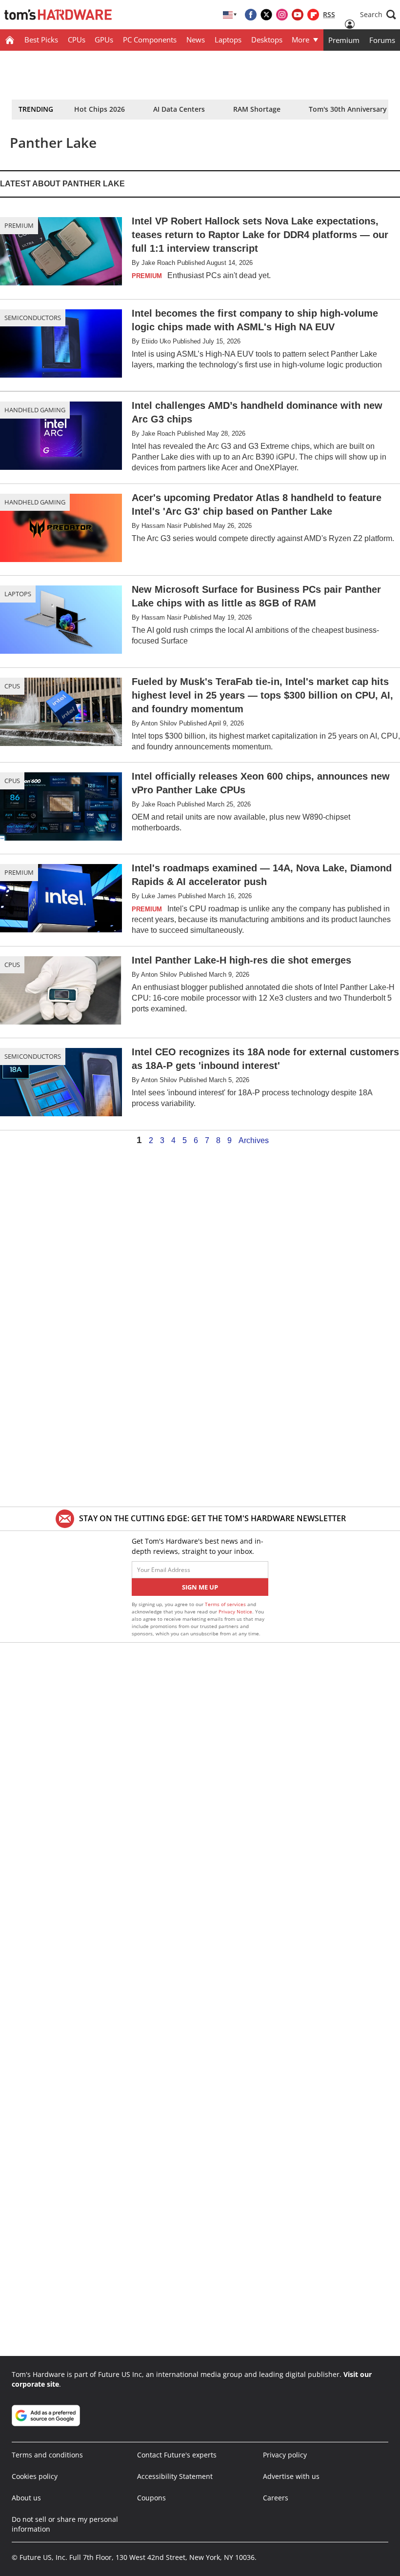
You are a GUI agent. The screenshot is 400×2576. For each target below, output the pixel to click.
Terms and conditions (47, 2455)
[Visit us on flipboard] (313, 15)
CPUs (77, 40)
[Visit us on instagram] (282, 15)
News (196, 40)
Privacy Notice (235, 1611)
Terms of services (226, 1604)
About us (26, 2498)
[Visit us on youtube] (298, 15)
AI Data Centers (179, 109)
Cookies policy (35, 2476)
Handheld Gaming (35, 410)
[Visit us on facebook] (251, 15)
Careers (276, 2498)
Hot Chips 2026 (100, 109)
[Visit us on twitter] (266, 15)
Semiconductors (33, 318)
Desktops (267, 40)
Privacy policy (285, 2455)
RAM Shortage (257, 109)
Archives (254, 1141)
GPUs (104, 40)
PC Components (150, 40)
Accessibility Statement (175, 2476)
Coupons (151, 2498)
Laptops (228, 40)
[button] (378, 15)
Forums (382, 40)
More (300, 40)
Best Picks (41, 40)
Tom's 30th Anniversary (348, 109)
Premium (344, 40)
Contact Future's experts (177, 2455)
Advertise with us (291, 2476)
